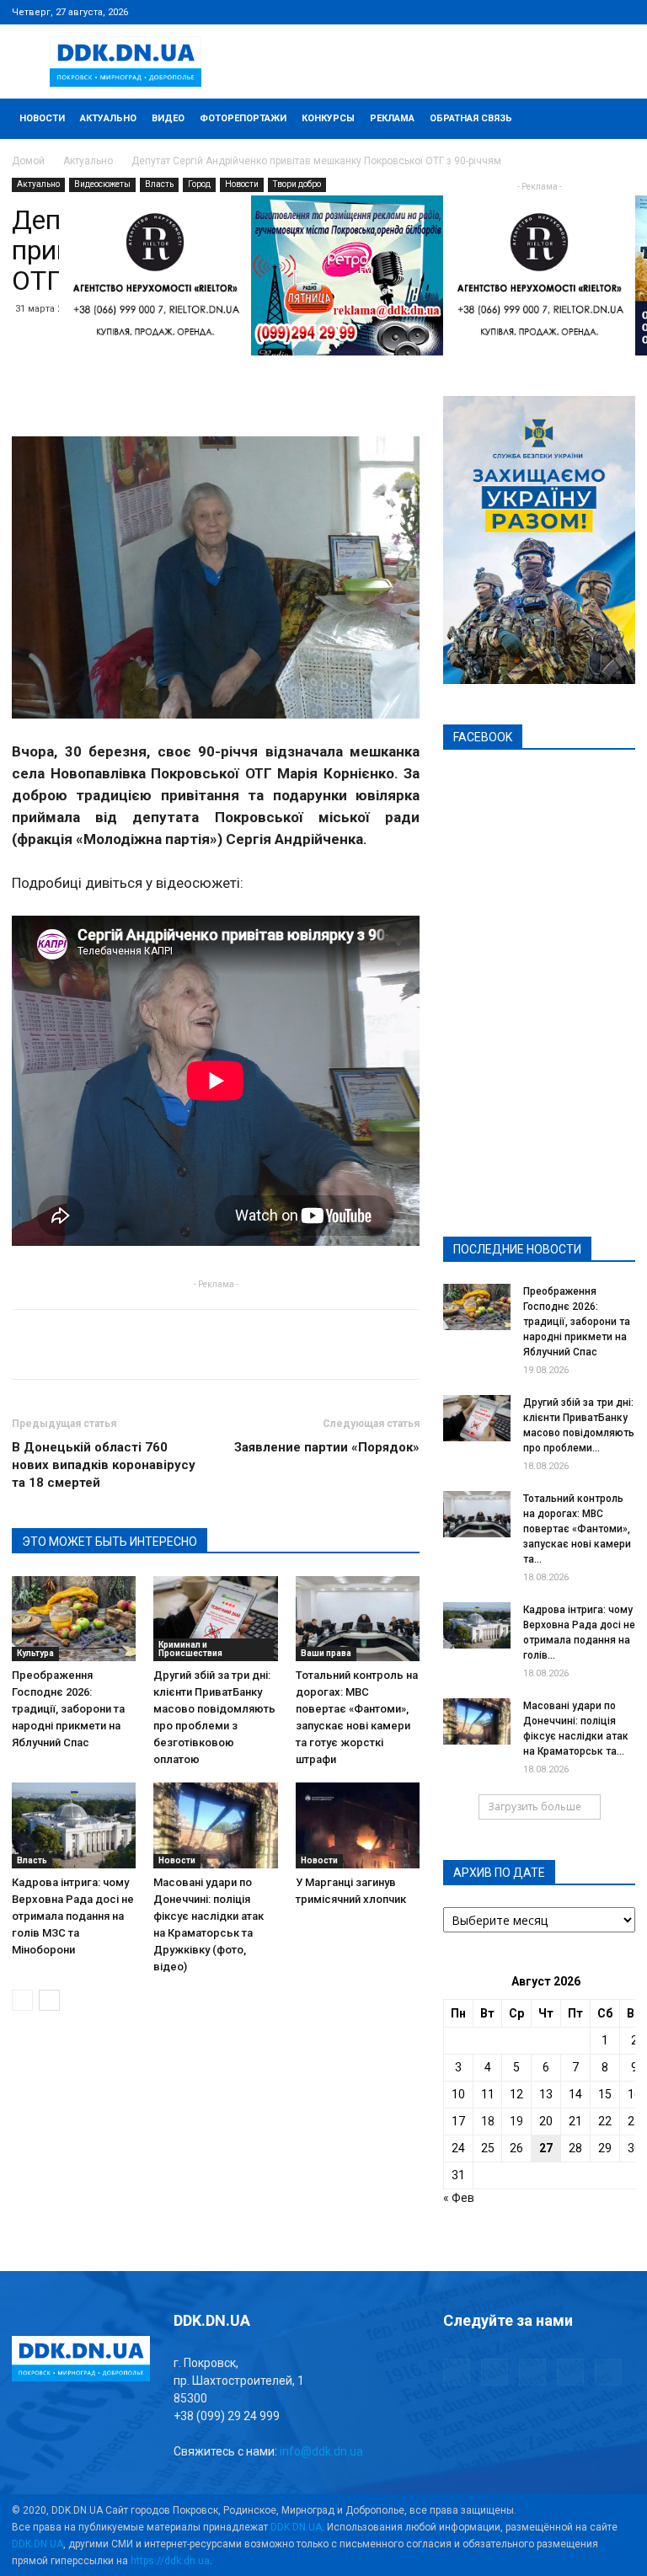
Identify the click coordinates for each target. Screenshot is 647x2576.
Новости (42, 118)
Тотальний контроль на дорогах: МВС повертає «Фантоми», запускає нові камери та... (577, 1529)
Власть (159, 184)
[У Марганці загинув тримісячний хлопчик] (358, 1825)
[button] (615, 119)
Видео (168, 118)
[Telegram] (539, 12)
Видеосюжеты (102, 184)
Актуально (108, 118)
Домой (28, 161)
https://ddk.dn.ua (170, 2561)
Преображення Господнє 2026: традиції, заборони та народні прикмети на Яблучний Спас (68, 1709)
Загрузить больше (535, 1806)
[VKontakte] (595, 12)
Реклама (392, 118)
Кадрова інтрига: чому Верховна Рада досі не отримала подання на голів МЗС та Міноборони (73, 1916)
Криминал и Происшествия (190, 1649)
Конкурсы (328, 118)
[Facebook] (511, 12)
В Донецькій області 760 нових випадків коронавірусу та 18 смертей (104, 1465)
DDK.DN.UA (296, 2527)
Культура (35, 1653)
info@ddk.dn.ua (321, 2451)
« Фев (459, 2198)
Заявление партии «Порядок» (327, 1447)
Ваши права (326, 1653)
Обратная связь (471, 118)
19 (516, 2121)
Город (199, 184)
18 (488, 2121)
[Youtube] (623, 12)
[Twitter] (567, 12)
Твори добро (297, 184)
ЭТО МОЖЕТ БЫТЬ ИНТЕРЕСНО (110, 1542)
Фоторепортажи (243, 118)
